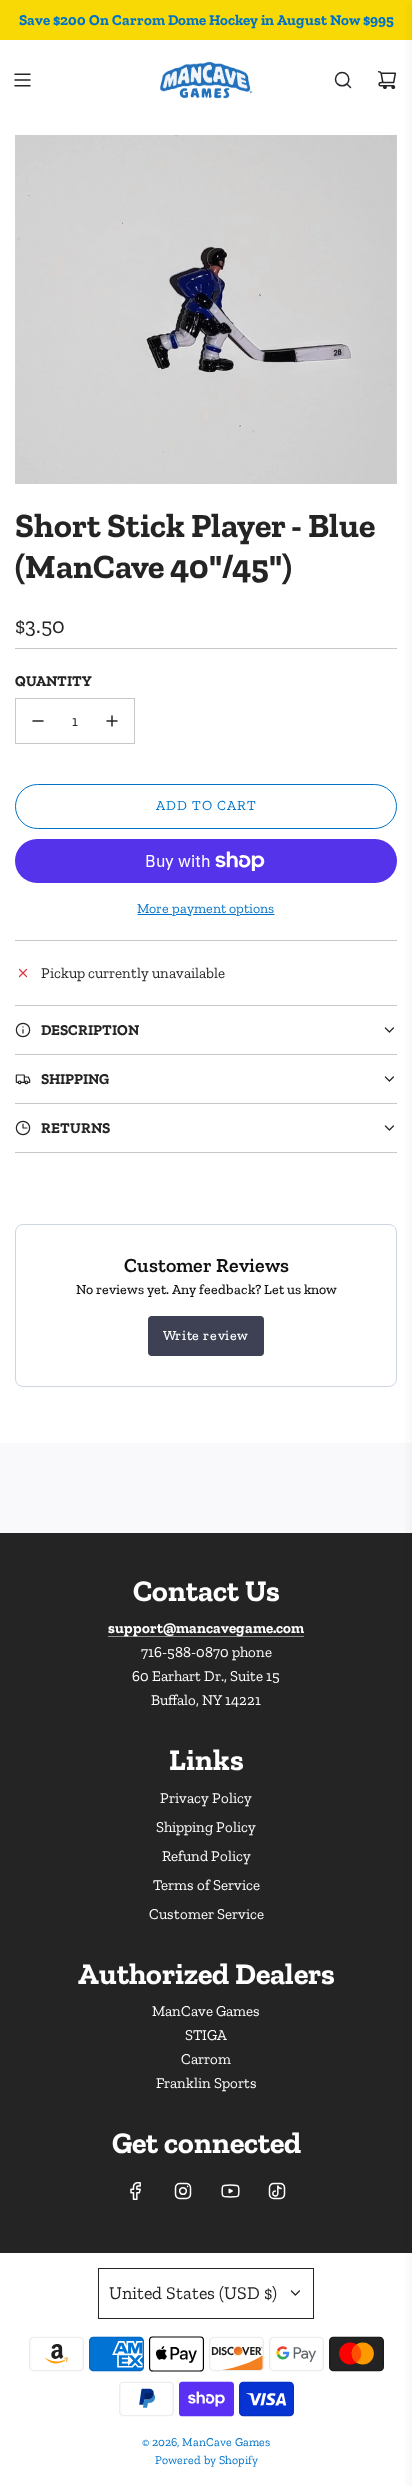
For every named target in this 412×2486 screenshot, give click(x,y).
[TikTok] (277, 2191)
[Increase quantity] (112, 721)
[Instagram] (183, 2191)
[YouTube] (230, 2191)
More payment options (205, 908)
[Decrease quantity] (38, 721)
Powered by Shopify (206, 2460)
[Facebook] (136, 2191)
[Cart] (387, 80)
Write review (206, 1335)
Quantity (53, 681)
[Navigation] (22, 80)
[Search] (343, 80)
